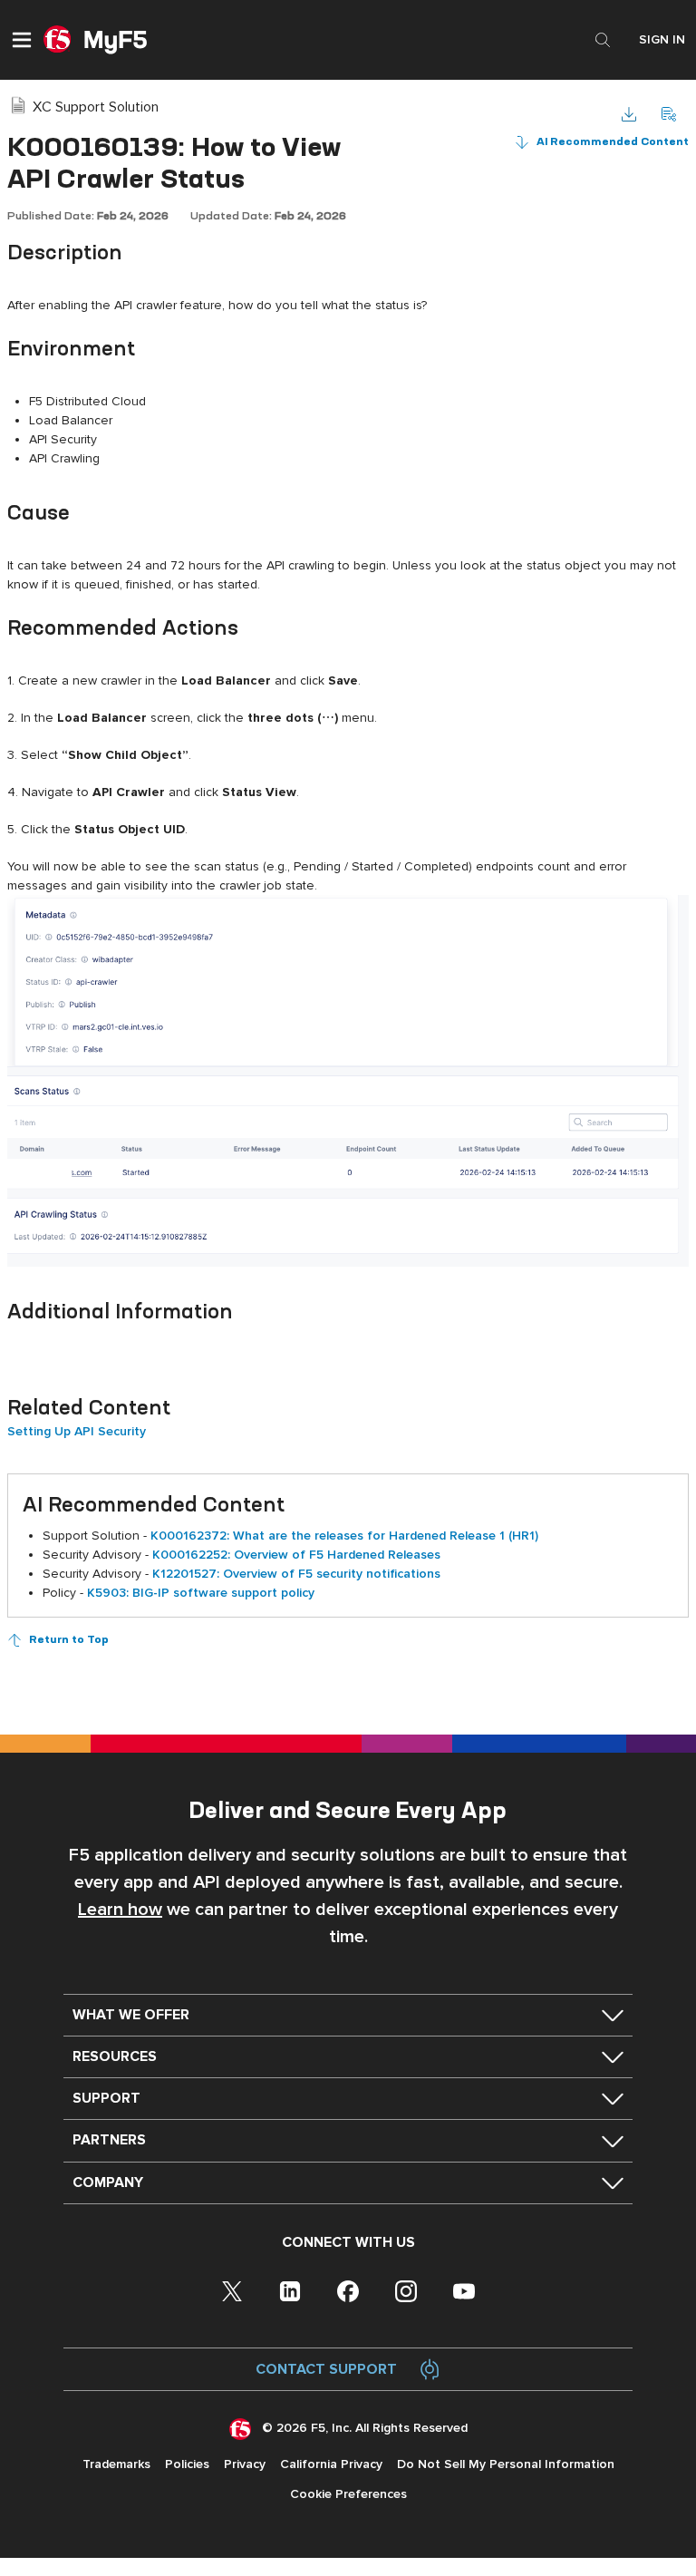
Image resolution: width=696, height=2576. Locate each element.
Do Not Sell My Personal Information (506, 2464)
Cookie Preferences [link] (348, 2494)
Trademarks (116, 2464)
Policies (187, 2464)
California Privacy (331, 2464)
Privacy (245, 2464)
